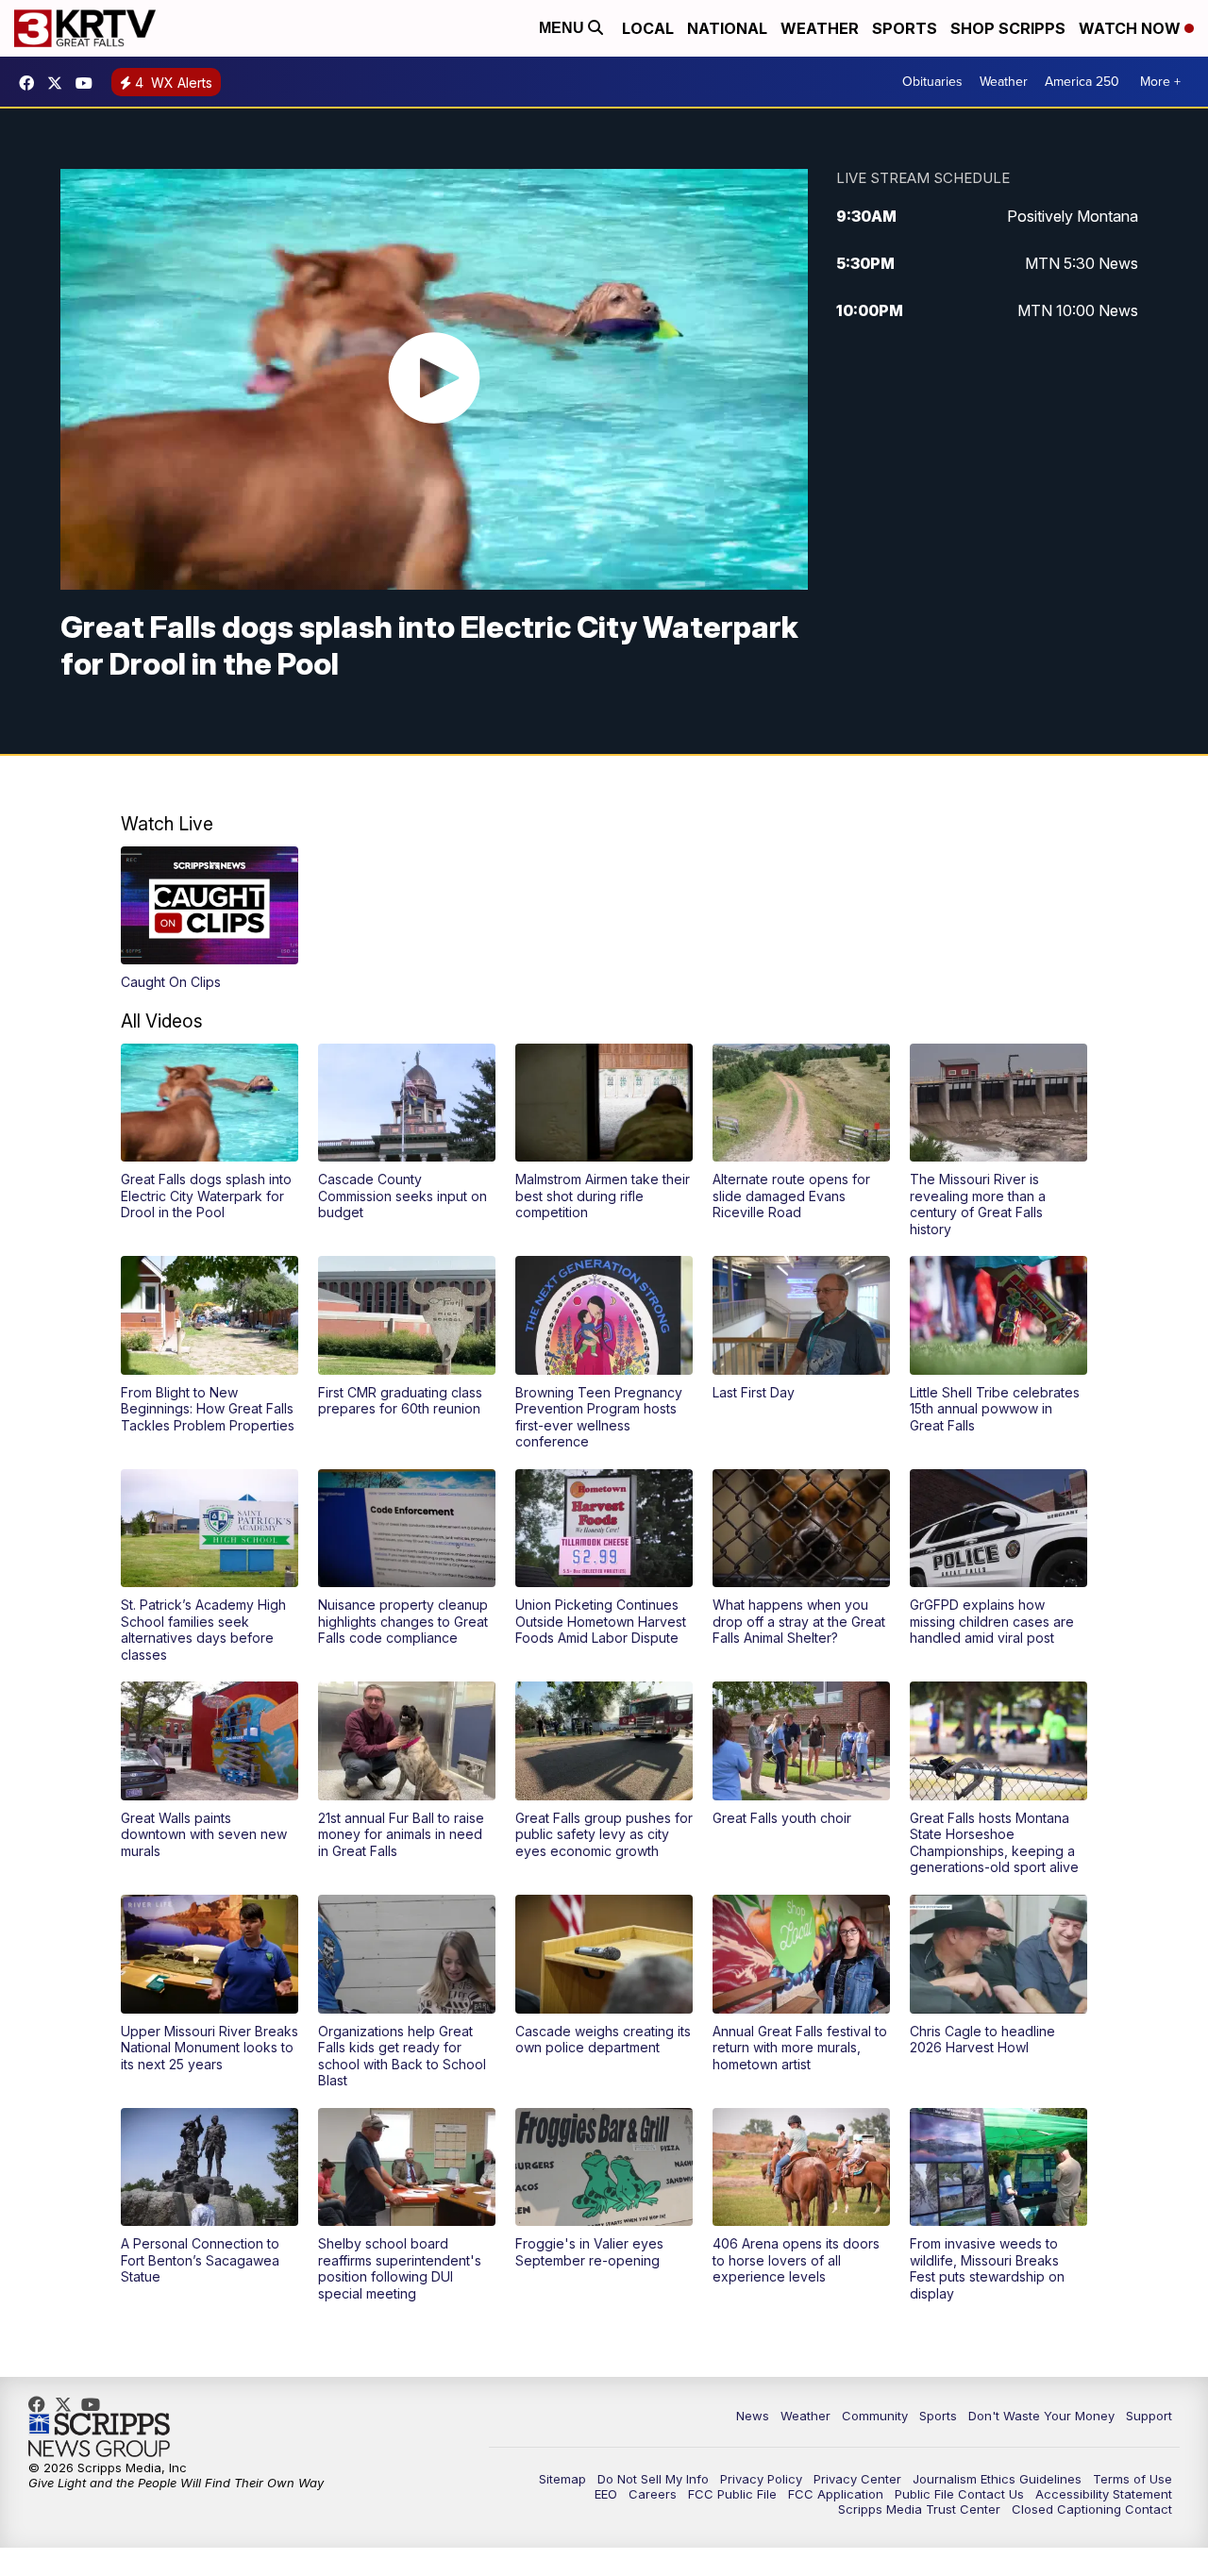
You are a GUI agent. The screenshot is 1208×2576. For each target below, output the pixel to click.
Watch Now (1132, 28)
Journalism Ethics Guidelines (997, 2479)
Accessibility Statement (1104, 2494)
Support (1149, 2416)
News (753, 2416)
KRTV (59, 83)
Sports (905, 28)
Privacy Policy (761, 2479)
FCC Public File (732, 2494)
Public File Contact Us (959, 2494)
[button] (210, 919)
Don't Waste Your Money (1041, 2416)
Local (648, 28)
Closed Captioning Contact (1092, 2509)
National (727, 28)
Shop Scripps (1008, 28)
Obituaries (932, 82)
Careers (653, 2494)
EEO (606, 2494)
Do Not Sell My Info (653, 2479)
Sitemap (562, 2479)
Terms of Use (1132, 2479)
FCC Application (836, 2494)
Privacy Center (857, 2479)
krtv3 (31, 83)
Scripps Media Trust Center (919, 2509)
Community (875, 2416)
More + (1160, 82)
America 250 (1082, 82)
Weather (820, 28)
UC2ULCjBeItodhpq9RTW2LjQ (89, 83)
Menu (563, 28)
